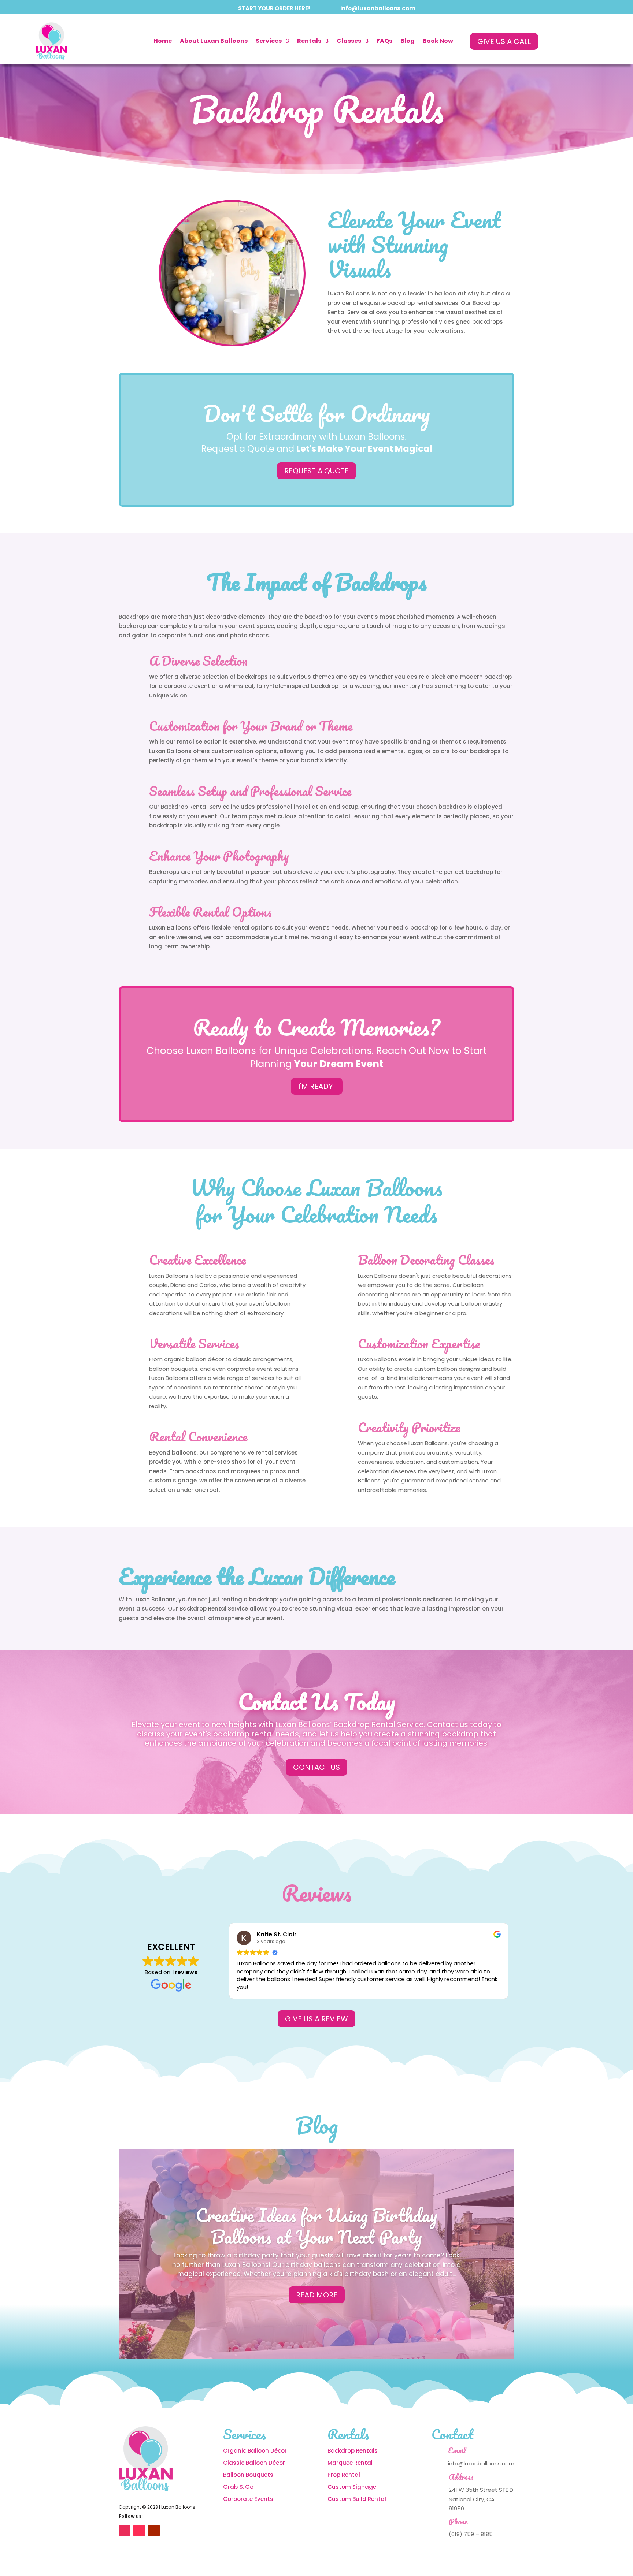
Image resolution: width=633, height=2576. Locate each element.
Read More (317, 2295)
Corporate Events (248, 2499)
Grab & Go (238, 2487)
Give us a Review (316, 2019)
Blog (408, 41)
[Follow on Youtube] (154, 2531)
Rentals (309, 41)
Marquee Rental (350, 2463)
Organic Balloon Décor (255, 2451)
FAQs (384, 41)
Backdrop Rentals (353, 2451)
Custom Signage (352, 2487)
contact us (316, 1767)
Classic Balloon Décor (254, 2463)
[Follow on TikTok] (139, 2531)
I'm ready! (317, 1086)
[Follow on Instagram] (125, 2531)
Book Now (438, 41)
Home (163, 41)
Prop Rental (344, 2475)
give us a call (504, 41)
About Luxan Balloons (214, 41)
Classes (349, 41)
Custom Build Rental (358, 2499)
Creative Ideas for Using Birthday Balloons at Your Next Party (316, 2226)
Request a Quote (316, 471)
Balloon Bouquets (248, 2475)
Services (269, 41)
